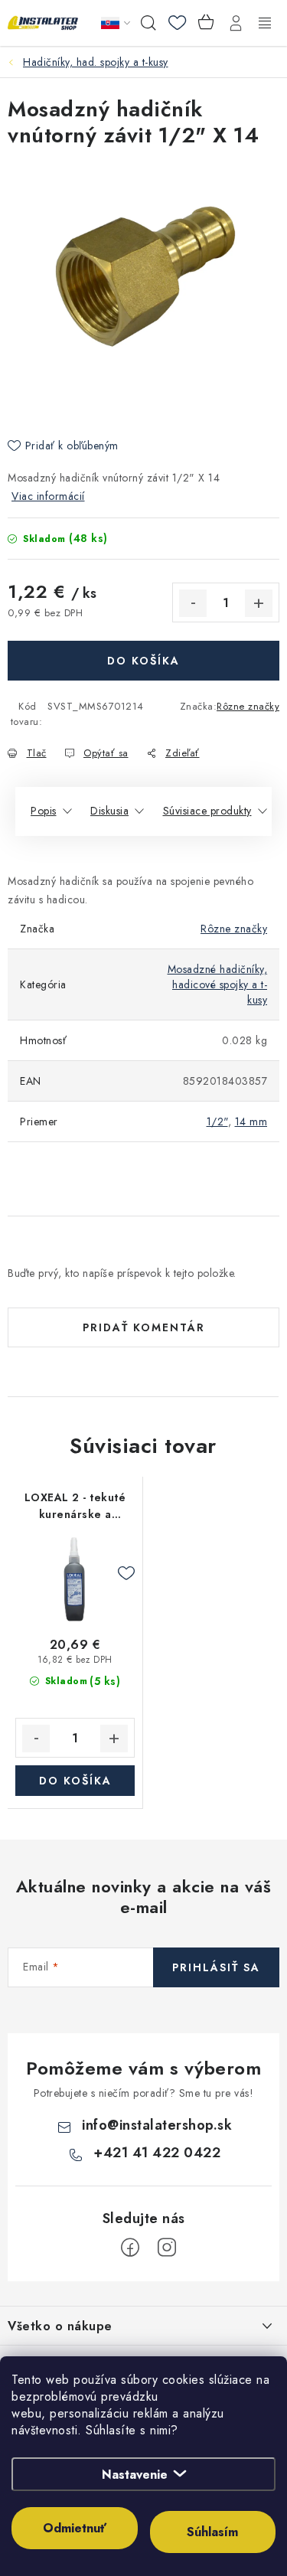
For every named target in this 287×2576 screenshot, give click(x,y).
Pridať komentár (144, 1327)
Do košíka (143, 661)
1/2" (217, 1121)
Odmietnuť (75, 2528)
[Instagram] (167, 2248)
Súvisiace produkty (207, 811)
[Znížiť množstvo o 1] (193, 603)
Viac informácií (48, 496)
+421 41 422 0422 (157, 2153)
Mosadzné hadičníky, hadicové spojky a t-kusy (218, 984)
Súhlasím (212, 2532)
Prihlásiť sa (216, 1967)
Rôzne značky (248, 706)
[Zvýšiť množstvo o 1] (259, 603)
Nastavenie (135, 2475)
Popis (44, 811)
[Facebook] (130, 2248)
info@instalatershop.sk (157, 2125)
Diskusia (109, 811)
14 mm (251, 1121)
